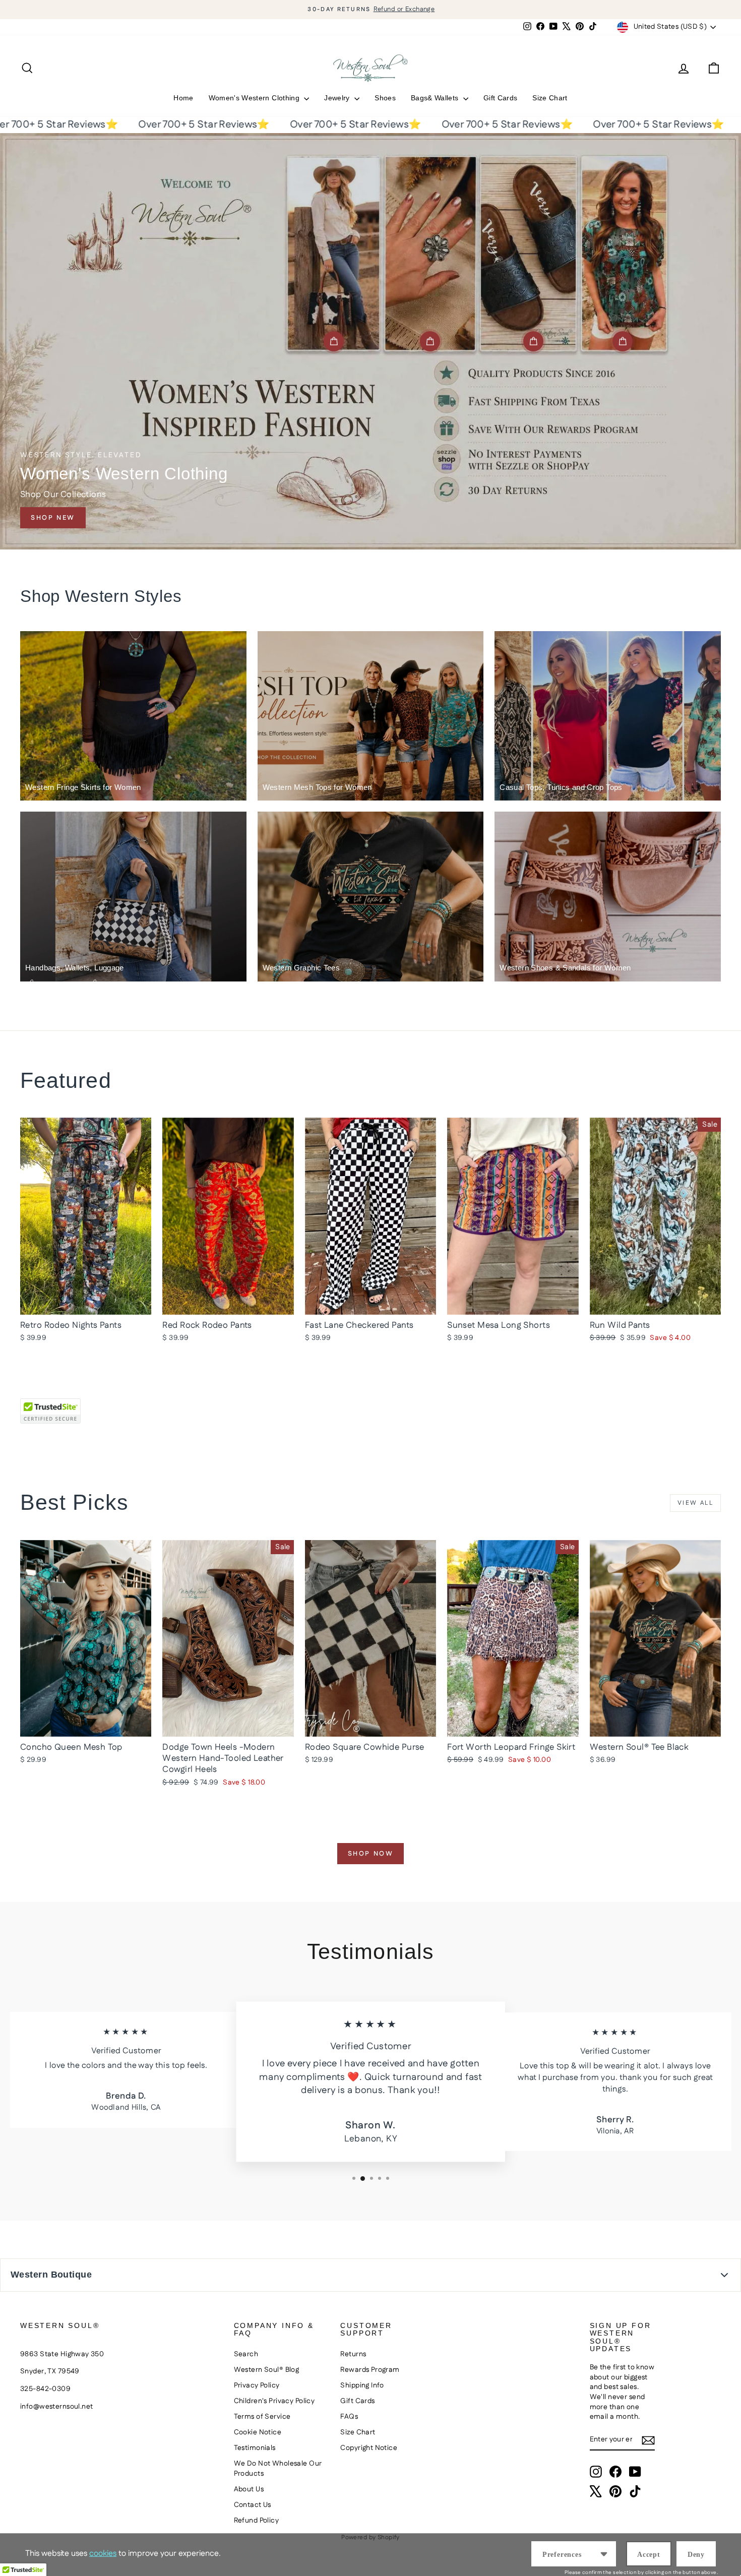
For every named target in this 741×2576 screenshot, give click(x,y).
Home (183, 98)
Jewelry (338, 98)
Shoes (385, 98)
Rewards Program (370, 2370)
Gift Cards (501, 98)
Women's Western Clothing (255, 98)
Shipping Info (362, 2385)
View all (695, 1503)
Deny (696, 2555)
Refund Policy (257, 2521)
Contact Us (253, 2505)
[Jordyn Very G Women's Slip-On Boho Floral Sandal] (533, 341)
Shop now (371, 1854)
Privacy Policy (257, 2385)
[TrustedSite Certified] (50, 1411)
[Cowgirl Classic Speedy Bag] (334, 341)
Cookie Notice (258, 2432)
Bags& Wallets (436, 98)
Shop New (53, 518)
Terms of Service (262, 2417)
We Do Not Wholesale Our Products (278, 2469)
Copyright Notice (369, 2448)
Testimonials (255, 2448)
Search (246, 2354)
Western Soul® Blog (267, 2370)
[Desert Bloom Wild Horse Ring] (430, 341)
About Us (249, 2489)
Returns (353, 2354)
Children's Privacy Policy (274, 2401)
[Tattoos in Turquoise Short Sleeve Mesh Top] (623, 341)
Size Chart (550, 98)
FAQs (349, 2417)
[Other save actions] (604, 2554)
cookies (103, 2554)
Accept (649, 2555)
